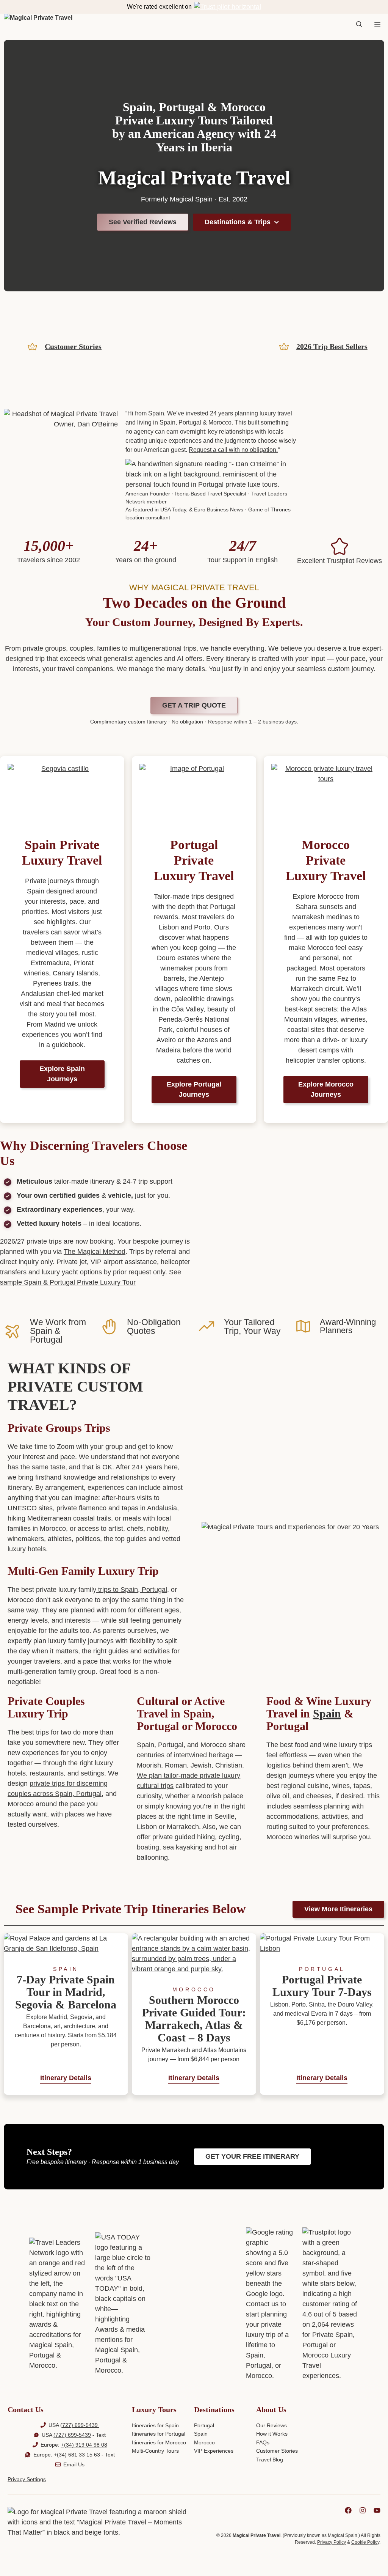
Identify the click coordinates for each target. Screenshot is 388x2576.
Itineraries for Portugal (159, 2434)
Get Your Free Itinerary (252, 2156)
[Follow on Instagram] (363, 2510)
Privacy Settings (27, 2479)
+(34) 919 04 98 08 (84, 2445)
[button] (359, 25)
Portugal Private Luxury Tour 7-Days (322, 1986)
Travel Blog (270, 2460)
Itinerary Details (66, 2078)
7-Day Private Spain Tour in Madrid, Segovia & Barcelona (66, 1992)
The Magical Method (95, 1252)
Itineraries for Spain (155, 2425)
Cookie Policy (365, 2542)
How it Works (272, 2434)
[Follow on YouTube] (377, 2510)
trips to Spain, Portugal (132, 1590)
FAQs (263, 2442)
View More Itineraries (338, 1909)
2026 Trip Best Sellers (332, 346)
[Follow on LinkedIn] (348, 2510)
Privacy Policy (332, 2542)
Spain (327, 1713)
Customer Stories (73, 346)
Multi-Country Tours (155, 2451)
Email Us (74, 2464)
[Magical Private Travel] (38, 25)
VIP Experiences (214, 2451)
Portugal (204, 2425)
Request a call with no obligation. (233, 450)
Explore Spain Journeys (62, 1074)
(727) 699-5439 (80, 2425)
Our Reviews (271, 2425)
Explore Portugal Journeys (194, 1089)
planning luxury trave (263, 413)
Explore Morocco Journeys (326, 1089)
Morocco (204, 2442)
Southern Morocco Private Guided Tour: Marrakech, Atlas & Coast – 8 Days (194, 2019)
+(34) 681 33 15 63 (77, 2455)
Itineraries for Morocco (159, 2442)
